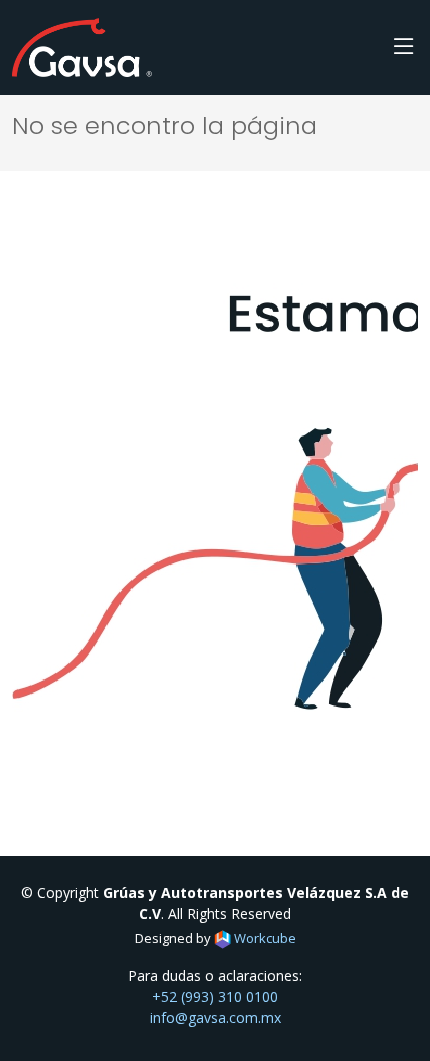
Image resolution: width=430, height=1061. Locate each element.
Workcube (263, 938)
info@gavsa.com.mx (215, 1017)
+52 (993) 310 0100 (215, 996)
